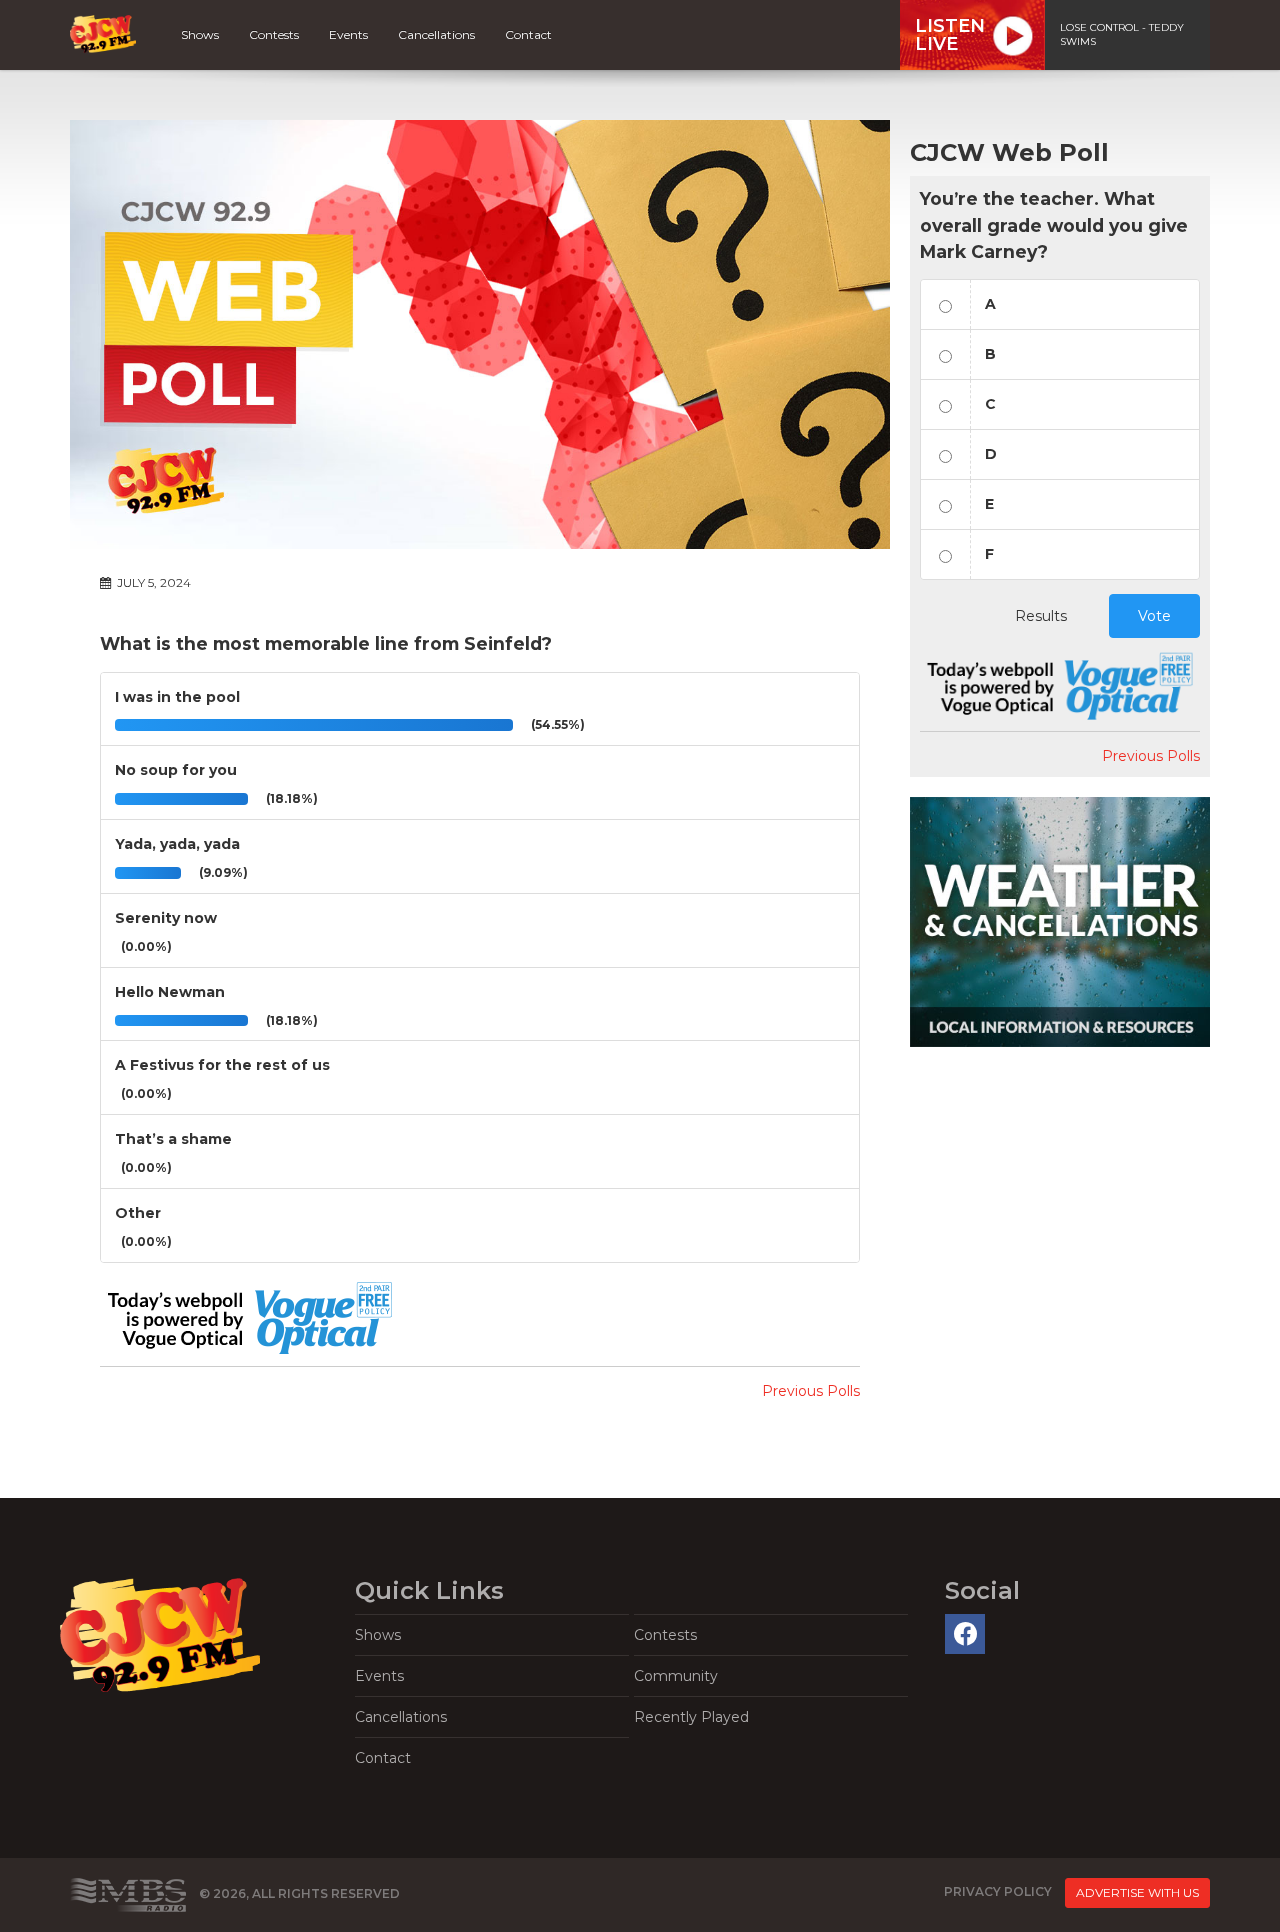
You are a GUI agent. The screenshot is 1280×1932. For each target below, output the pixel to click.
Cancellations (436, 34)
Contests (274, 34)
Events (348, 34)
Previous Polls (811, 1391)
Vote (1154, 616)
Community (676, 1676)
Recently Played (691, 1717)
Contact (528, 34)
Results (1041, 616)
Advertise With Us (1137, 1892)
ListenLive (950, 35)
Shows (200, 34)
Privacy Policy (998, 1891)
